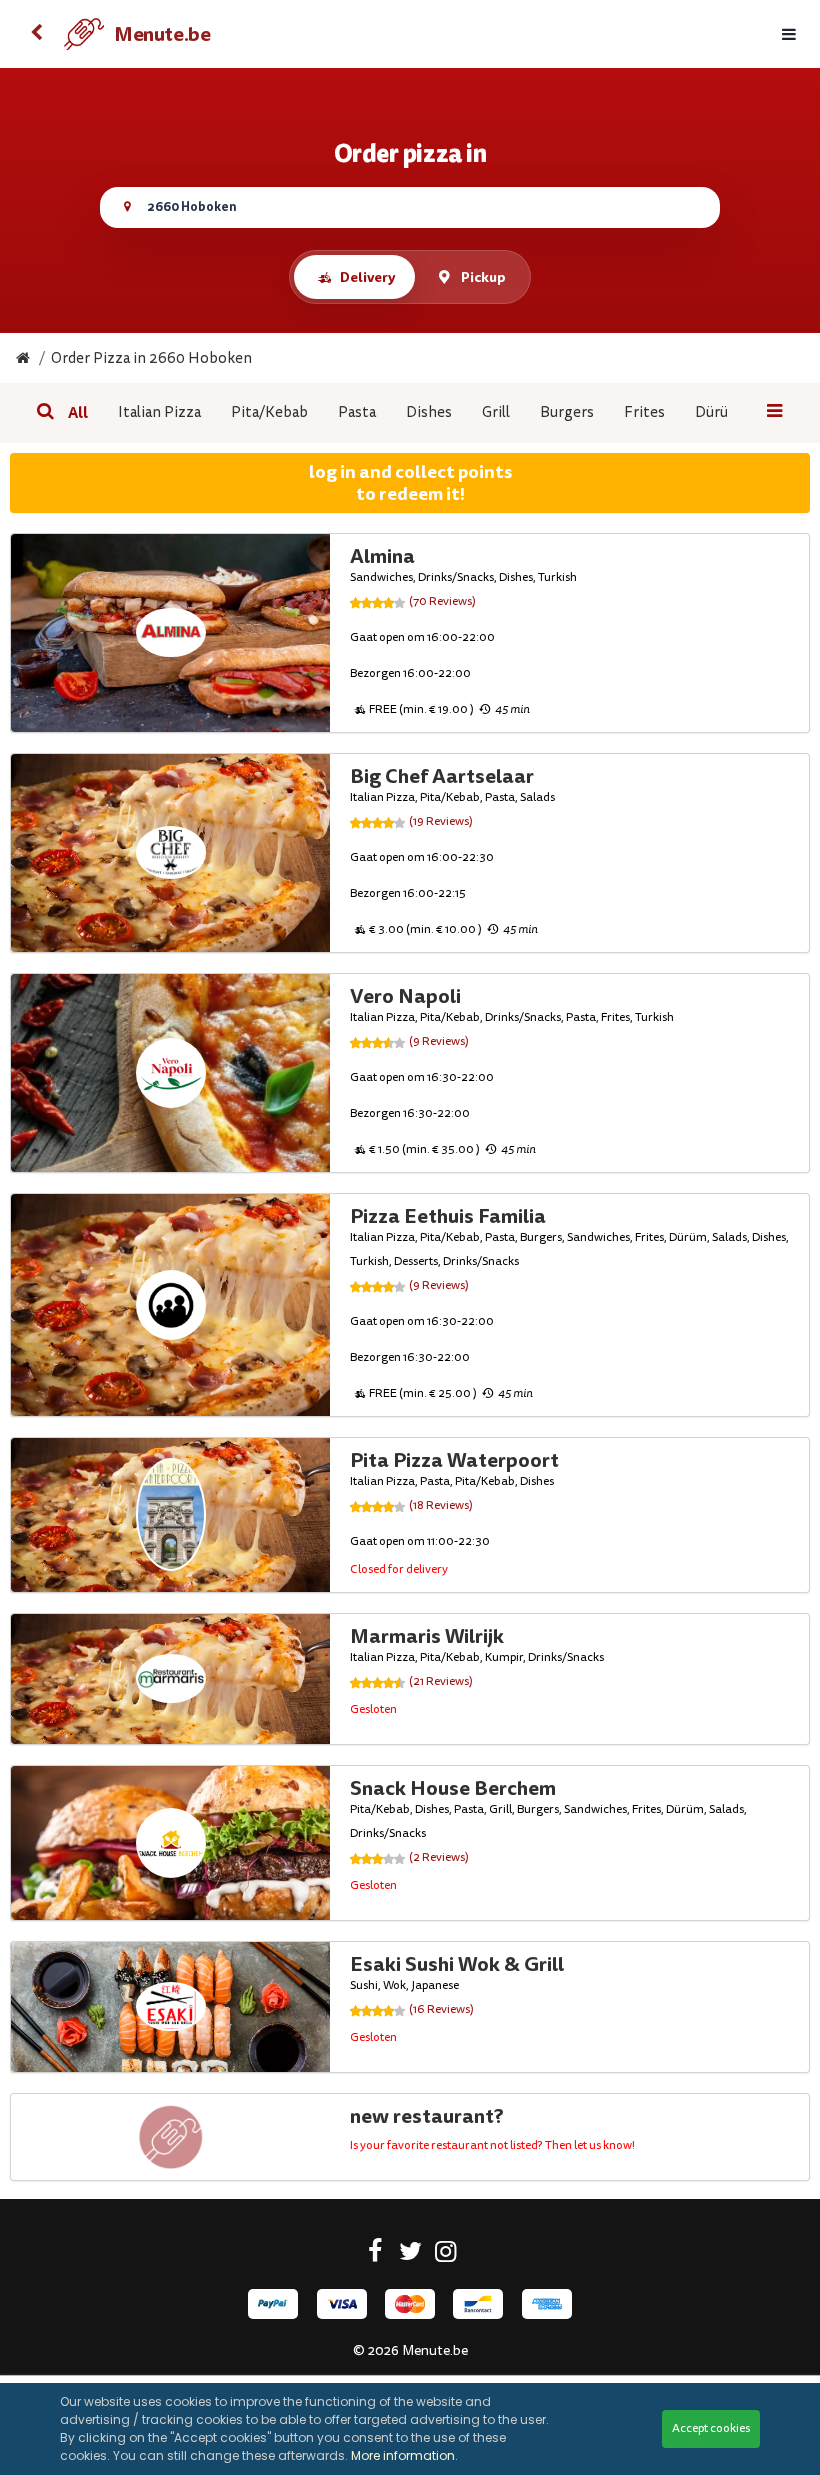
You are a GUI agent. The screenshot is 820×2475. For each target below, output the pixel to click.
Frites (644, 412)
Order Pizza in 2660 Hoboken (151, 358)
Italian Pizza (159, 412)
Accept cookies (711, 2428)
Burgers (567, 412)
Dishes (429, 412)
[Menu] (789, 34)
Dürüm (718, 412)
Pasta (357, 412)
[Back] (36, 34)
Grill (496, 412)
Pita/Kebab (269, 412)
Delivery (367, 277)
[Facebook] (375, 2255)
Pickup (483, 277)
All (78, 413)
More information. (404, 2455)
